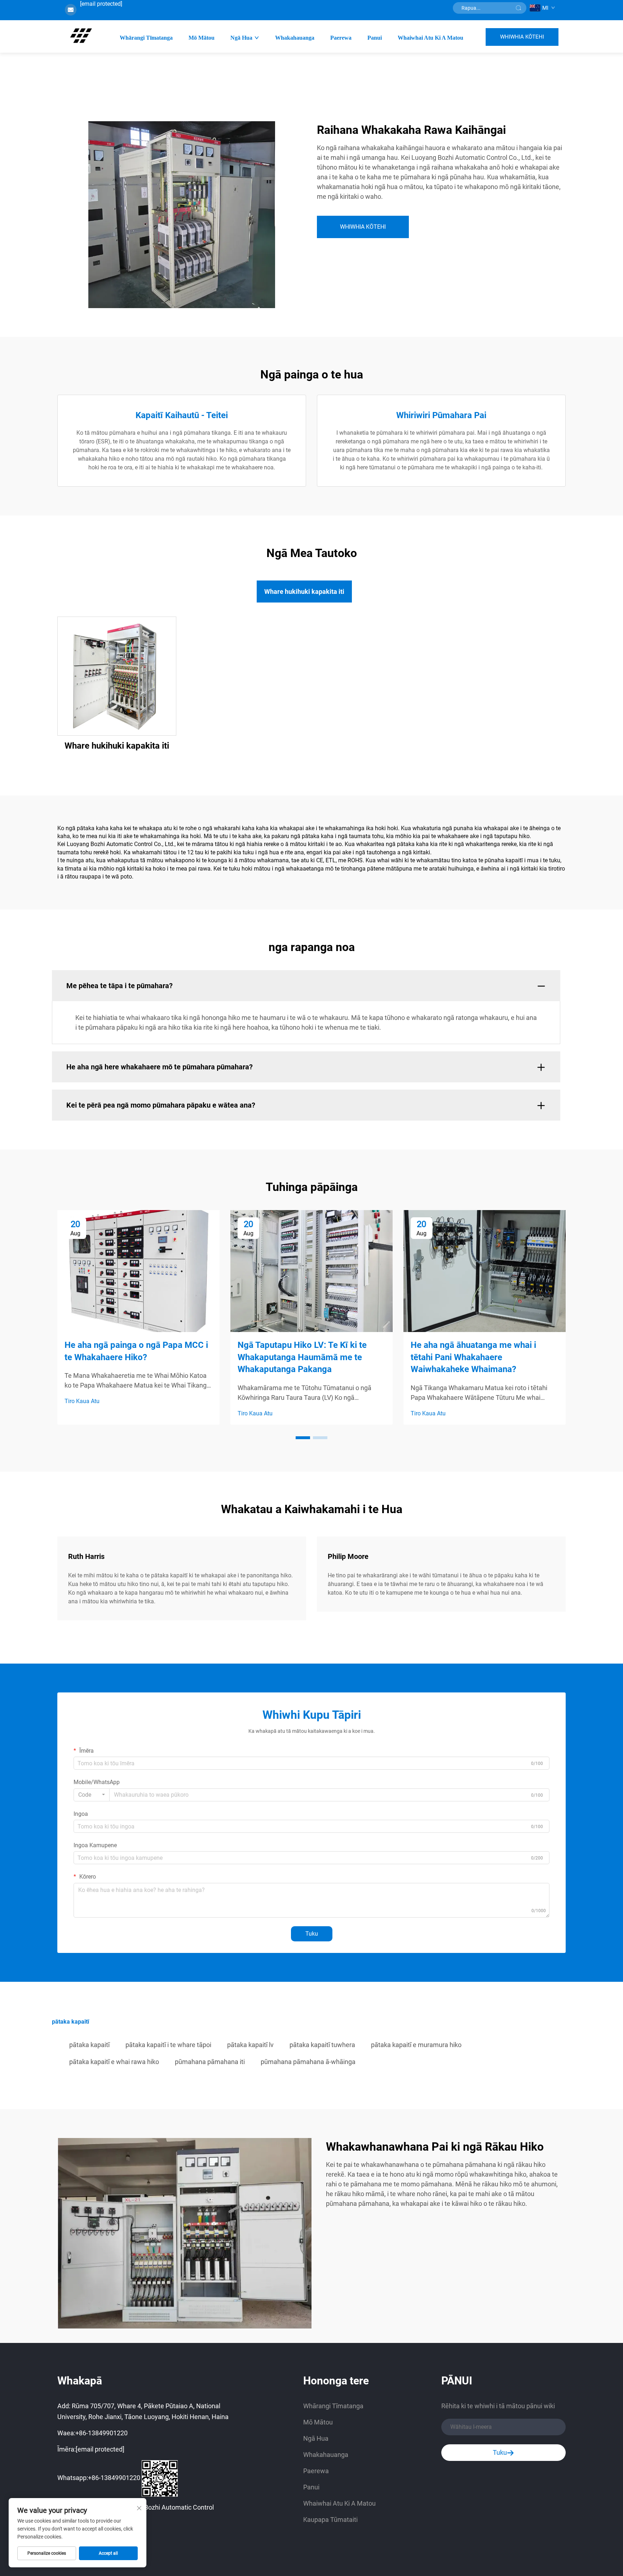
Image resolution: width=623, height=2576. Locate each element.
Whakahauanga (295, 38)
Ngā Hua (241, 38)
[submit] (518, 8)
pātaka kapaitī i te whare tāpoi (168, 2045)
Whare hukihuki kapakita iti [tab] (304, 592)
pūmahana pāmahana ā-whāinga (308, 2062)
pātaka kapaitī (89, 2045)
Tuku (312, 1934)
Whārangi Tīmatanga (146, 38)
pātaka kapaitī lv (250, 2045)
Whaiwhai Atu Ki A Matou (430, 38)
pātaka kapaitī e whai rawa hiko (114, 2062)
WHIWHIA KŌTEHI (522, 37)
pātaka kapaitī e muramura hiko (416, 2045)
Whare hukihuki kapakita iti (117, 746)
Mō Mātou (202, 38)
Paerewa (341, 38)
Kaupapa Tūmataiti (330, 2520)
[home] (81, 36)
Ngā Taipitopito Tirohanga (117, 676)
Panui (375, 38)
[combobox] (92, 1795)
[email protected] (101, 4)
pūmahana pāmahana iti (210, 2062)
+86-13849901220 (101, 2433)
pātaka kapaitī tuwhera (322, 2045)
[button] (303, 1438)
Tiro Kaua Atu (82, 1401)
